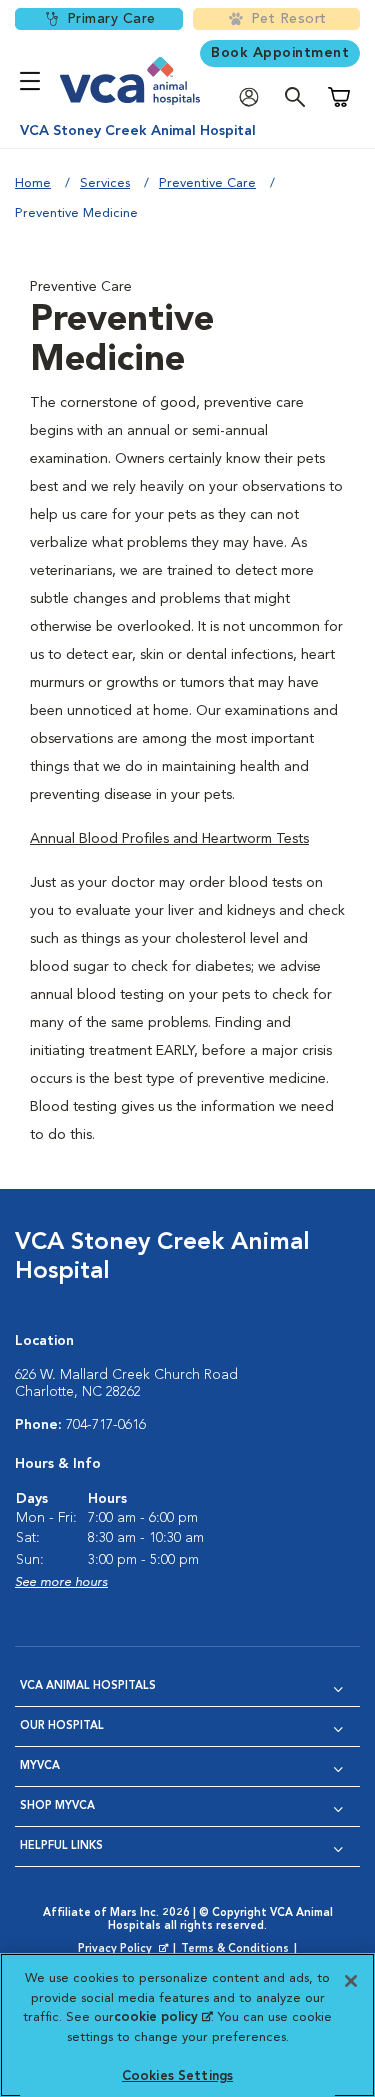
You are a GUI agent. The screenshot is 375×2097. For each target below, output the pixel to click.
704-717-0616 (106, 1425)
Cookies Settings (177, 2076)
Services (105, 183)
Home (33, 183)
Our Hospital (62, 1726)
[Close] (351, 1981)
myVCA (40, 1766)
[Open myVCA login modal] (254, 97)
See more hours (61, 1582)
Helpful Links (61, 1846)
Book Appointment (280, 53)
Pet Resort (289, 19)
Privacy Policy (125, 1950)
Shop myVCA (57, 1806)
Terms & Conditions (235, 1949)
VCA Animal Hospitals (88, 1686)
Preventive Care (207, 183)
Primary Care (111, 19)
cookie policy (163, 2017)
